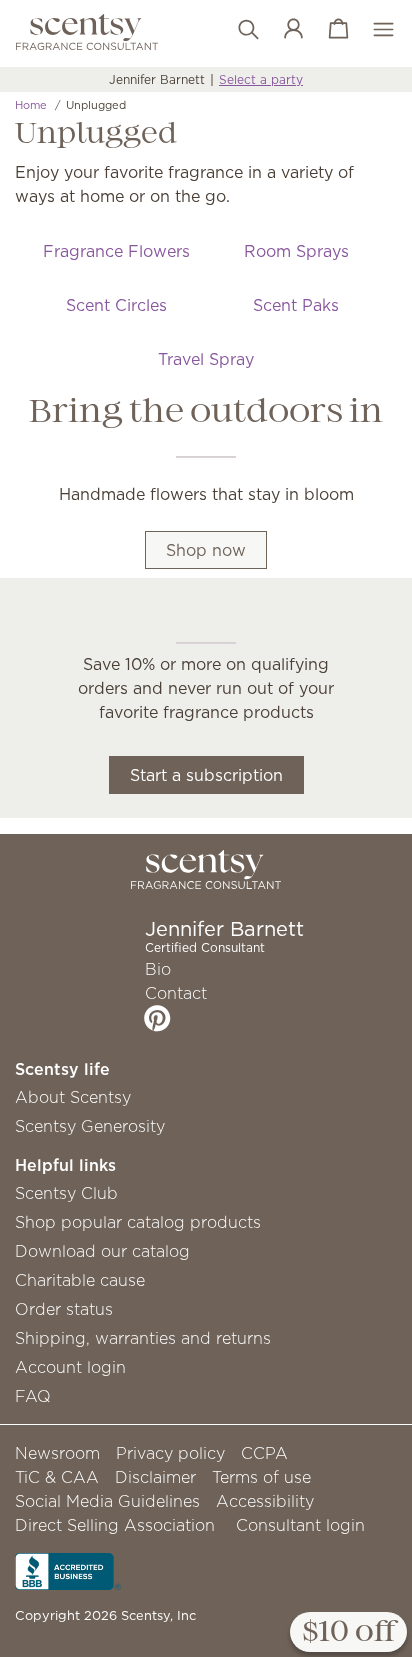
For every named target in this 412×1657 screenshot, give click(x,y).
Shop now (206, 550)
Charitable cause (80, 1280)
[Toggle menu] (373, 30)
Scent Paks (296, 305)
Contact (176, 993)
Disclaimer (155, 1477)
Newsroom (57, 1453)
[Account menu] (283, 30)
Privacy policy (170, 1453)
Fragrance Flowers (116, 251)
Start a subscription (206, 775)
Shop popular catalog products (138, 1222)
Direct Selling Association (115, 1525)
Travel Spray (206, 359)
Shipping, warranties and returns (143, 1338)
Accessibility (265, 1501)
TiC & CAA (57, 1477)
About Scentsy (73, 1097)
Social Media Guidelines (107, 1501)
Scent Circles (116, 305)
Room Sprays (296, 251)
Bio (158, 969)
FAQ (33, 1396)
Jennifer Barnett (157, 79)
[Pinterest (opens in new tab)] (157, 1018)
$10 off (348, 1633)
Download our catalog (102, 1251)
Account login (70, 1367)
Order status (64, 1309)
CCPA (264, 1453)
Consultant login (300, 1525)
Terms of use (261, 1477)
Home (31, 105)
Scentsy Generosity (90, 1126)
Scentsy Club (66, 1193)
